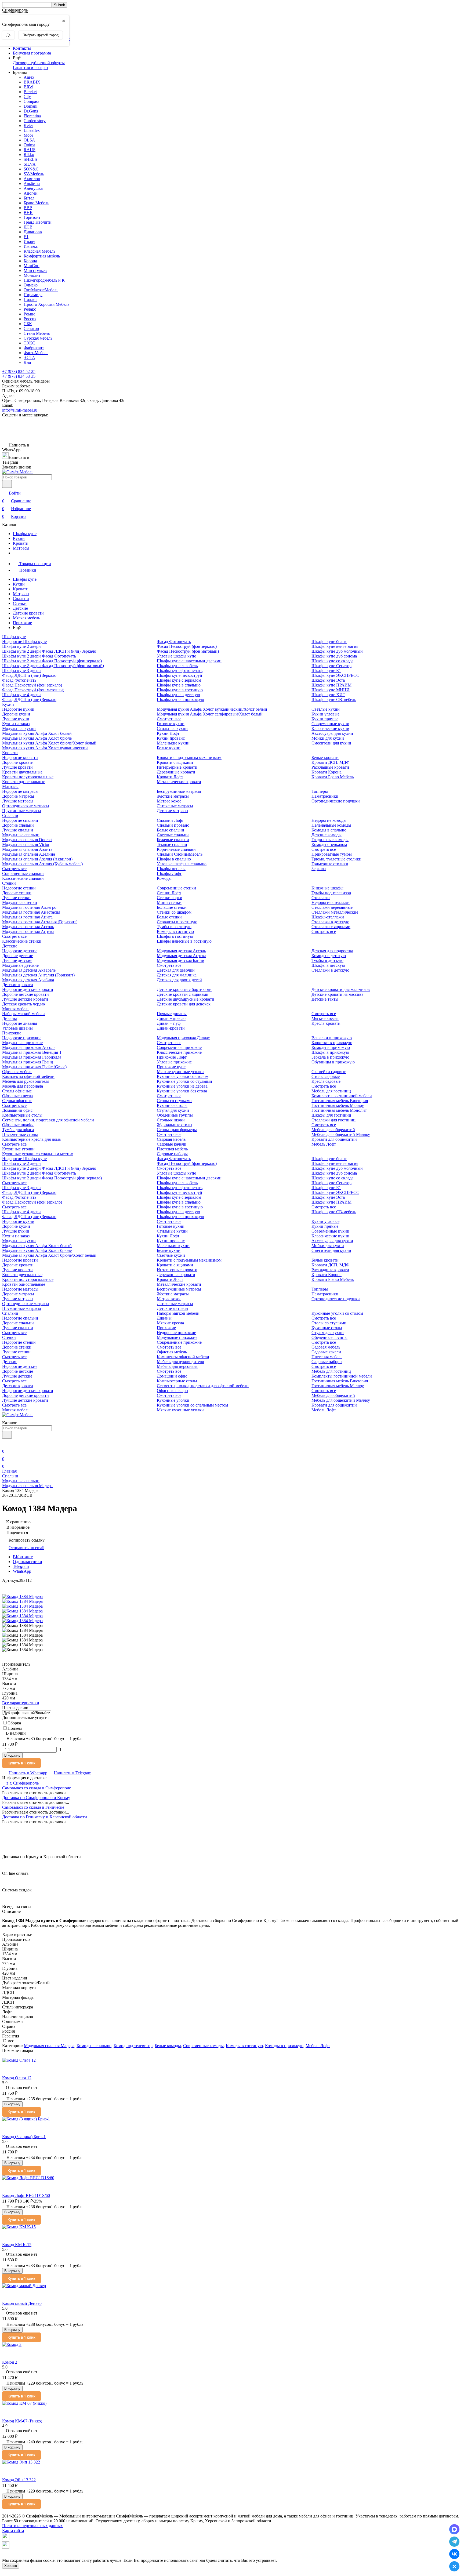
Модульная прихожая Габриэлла (32, 1057)
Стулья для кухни (173, 1110)
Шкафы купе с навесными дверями (189, 661)
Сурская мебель (38, 338)
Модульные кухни (19, 729)
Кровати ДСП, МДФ (331, 762)
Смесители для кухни (331, 743)
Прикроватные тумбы (332, 854)
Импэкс (31, 246)
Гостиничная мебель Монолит (339, 1110)
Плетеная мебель (172, 1149)
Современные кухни (330, 724)
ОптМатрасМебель (41, 290)
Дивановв (33, 232)
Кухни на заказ (16, 724)
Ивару (29, 241)
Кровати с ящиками (175, 762)
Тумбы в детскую (327, 960)
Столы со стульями (174, 1101)
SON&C (31, 169)
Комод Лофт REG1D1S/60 (26, 2195)
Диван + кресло (171, 1018)
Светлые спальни (173, 835)
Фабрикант (34, 348)
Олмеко (31, 285)
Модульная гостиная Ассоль (28, 927)
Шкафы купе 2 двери (21, 646)
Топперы (320, 791)
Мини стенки (169, 902)
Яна (27, 362)
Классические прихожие (179, 1052)
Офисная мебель (17, 1072)
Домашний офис (17, 1110)
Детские (20, 608)
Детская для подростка (332, 951)
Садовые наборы (172, 1154)
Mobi (28, 135)
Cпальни (21, 599)
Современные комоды (203, 2046)
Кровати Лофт (170, 777)
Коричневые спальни (176, 849)
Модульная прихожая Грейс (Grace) (34, 1067)
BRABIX (32, 82)
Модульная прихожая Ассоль (29, 1047)
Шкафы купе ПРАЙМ (331, 685)
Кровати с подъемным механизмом (189, 757)
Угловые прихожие (174, 1062)
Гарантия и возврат (31, 68)
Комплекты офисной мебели (28, 1076)
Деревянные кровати (176, 772)
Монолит (32, 275)
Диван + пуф (169, 1023)
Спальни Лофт (170, 820)
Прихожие (22, 623)
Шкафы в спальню (174, 859)
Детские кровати (28, 613)
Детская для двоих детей (179, 980)
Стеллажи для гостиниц (334, 1120)
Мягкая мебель (26, 618)
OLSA (29, 140)
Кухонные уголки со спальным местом (38, 1154)
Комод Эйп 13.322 (19, 2480)
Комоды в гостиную (175, 931)
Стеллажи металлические (335, 912)
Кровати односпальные (24, 782)
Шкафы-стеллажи (328, 917)
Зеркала (319, 869)
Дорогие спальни (18, 825)
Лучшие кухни (16, 719)
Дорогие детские (18, 956)
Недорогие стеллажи (331, 902)
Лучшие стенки (16, 898)
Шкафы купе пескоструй (180, 675)
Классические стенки (22, 941)
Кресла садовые (326, 1081)
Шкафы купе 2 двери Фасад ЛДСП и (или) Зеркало (49, 651)
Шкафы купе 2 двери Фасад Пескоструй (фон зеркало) (52, 661)
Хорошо (11, 2566)
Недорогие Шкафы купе (24, 642)
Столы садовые (326, 1076)
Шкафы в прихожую (330, 1052)
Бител (29, 198)
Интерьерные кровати (177, 767)
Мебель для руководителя (26, 1081)
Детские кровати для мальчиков (341, 989)
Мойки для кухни (328, 738)
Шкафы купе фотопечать (180, 671)
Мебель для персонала (23, 1086)
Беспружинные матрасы (179, 791)
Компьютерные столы (22, 1115)
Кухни (19, 538)
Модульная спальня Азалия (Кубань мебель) (42, 864)
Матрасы (21, 548)
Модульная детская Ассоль (181, 951)
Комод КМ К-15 (17, 2245)
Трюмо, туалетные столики (336, 859)
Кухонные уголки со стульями (184, 1081)
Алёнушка (33, 188)
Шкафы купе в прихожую (180, 700)
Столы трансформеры (177, 1130)
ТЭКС (29, 343)
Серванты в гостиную (177, 922)
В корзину (12, 1755)
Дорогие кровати (18, 762)
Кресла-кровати (326, 1023)
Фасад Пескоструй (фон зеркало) (32, 685)
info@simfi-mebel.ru (20, 410)
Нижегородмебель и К (44, 280)
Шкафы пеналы (171, 869)
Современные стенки (176, 888)
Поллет (30, 299)
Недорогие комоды (329, 820)
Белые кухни (169, 748)
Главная (9, 1471)
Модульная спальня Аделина (29, 854)
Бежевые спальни (173, 840)
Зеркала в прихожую (330, 1057)
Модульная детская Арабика (28, 980)
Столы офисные (17, 1091)
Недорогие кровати (20, 757)
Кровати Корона (327, 772)
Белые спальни (171, 830)
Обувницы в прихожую (333, 1062)
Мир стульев (35, 270)
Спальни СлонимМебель (180, 854)
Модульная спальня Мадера (27, 1486)
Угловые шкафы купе (176, 656)
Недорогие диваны (20, 1023)
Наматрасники (325, 796)
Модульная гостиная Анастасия (31, 912)
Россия (30, 319)
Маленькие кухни (173, 743)
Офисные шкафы (18, 1125)
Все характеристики (21, 1703)
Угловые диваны (17, 1028)
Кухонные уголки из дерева (182, 1086)
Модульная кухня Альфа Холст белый (37, 733)
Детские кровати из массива (337, 994)
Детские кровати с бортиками (184, 989)
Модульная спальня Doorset (27, 840)
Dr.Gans (31, 111)
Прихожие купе (171, 1067)
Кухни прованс (171, 738)
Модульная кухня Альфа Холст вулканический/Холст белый (212, 709)
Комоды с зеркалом (329, 844)
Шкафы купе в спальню (179, 685)
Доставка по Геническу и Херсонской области (45, 1817)
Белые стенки (169, 917)
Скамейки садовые (329, 1072)
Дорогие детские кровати (26, 994)
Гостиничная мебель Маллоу (338, 1105)
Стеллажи (321, 898)
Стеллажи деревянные (332, 907)
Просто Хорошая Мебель (46, 304)
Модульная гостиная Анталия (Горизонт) (40, 922)
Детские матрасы (173, 811)
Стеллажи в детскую (330, 922)
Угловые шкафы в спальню (182, 864)
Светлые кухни (326, 709)
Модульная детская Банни (181, 960)
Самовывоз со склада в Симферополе (37, 1788)
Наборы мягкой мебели (23, 1014)
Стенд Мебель (37, 333)
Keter (28, 126)
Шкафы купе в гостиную (180, 690)
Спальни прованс (173, 825)
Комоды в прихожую (331, 1047)
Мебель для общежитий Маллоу (341, 1134)
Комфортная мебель (42, 256)
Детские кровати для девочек (184, 1004)
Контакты (22, 48)
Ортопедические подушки (336, 801)
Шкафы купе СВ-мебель (334, 700)
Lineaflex (32, 130)
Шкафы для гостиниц (331, 1115)
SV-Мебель (34, 174)
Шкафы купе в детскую (178, 695)
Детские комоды (327, 835)
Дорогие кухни (16, 714)
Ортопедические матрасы (26, 806)
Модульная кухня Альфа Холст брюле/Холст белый (49, 743)
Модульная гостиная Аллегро (29, 907)
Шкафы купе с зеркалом (179, 680)
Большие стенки (172, 907)
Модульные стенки (20, 902)
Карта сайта (13, 2530)
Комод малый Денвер (22, 2303)
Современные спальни (23, 873)
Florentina (32, 116)
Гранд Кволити (38, 222)
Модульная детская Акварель (29, 970)
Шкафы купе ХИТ (328, 695)
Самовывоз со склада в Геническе (33, 1807)
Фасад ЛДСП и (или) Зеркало (29, 675)
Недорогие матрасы (20, 791)
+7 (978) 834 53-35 (19, 376)
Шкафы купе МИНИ (331, 690)
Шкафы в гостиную (175, 936)
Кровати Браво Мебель (333, 777)
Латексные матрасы (175, 806)
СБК (28, 324)
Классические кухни (330, 729)
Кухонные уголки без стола (182, 1091)
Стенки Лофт (169, 893)
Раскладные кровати (330, 767)
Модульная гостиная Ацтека (28, 931)
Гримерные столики (330, 864)
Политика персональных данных (32, 2526)
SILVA (30, 164)
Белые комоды (168, 2046)
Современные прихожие (179, 1047)
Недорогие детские (20, 951)
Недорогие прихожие (22, 1038)
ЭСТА (29, 357)
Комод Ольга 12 (17, 2078)
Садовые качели (172, 1144)
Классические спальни (23, 878)
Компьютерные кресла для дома (31, 1139)
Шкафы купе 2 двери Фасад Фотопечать (39, 656)
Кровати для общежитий (334, 1139)
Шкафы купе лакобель (177, 666)
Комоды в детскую (329, 956)
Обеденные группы (175, 1115)
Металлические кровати (179, 782)
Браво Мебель (36, 203)
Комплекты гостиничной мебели (342, 1096)
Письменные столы (20, 1134)
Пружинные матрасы (22, 811)
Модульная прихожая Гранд (28, 1062)
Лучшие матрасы (18, 801)
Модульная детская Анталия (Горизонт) (38, 975)
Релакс (30, 309)
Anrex (29, 77)
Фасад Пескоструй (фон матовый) (33, 690)
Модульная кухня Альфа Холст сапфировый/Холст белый (210, 714)
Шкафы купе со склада (332, 661)
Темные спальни (172, 844)
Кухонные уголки (18, 1149)
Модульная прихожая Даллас (183, 1038)
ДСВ (28, 227)
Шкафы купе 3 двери (21, 671)
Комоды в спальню (329, 830)
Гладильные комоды (330, 840)
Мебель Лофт (324, 1144)
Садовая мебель (171, 1139)
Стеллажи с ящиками (331, 927)
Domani (30, 106)
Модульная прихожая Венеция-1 (32, 1052)
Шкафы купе (25, 534)
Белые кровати (325, 757)
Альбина (32, 184)
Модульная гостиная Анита (27, 917)
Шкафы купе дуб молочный (337, 651)
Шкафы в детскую (328, 965)
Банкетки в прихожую (332, 1043)
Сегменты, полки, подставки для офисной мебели (48, 1120)
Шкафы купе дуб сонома (334, 656)
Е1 (26, 237)
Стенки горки (170, 898)
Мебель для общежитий (333, 1130)
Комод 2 (10, 2362)
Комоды (164, 878)
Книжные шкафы (327, 888)
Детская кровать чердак (24, 1004)
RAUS (30, 150)
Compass (31, 101)
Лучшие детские (17, 960)
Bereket (30, 92)
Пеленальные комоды (331, 825)
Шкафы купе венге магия (335, 646)
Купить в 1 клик (21, 1763)
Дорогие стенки (17, 893)
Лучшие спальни (18, 830)
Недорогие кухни (18, 709)
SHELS (30, 159)
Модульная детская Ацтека (182, 956)
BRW (28, 87)
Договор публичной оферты (39, 63)
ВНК (28, 212)
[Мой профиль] (5, 1444)
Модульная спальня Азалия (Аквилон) (37, 859)
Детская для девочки (176, 970)
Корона (30, 261)
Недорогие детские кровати (28, 989)
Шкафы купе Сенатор (331, 666)
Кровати (21, 543)
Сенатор (31, 328)
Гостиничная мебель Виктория (340, 1101)
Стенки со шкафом (174, 912)
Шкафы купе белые (329, 642)
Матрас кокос (169, 801)
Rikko (29, 155)
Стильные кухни (172, 729)
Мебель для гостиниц (331, 1091)
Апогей (31, 193)
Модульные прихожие (22, 1043)
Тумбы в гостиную (174, 927)
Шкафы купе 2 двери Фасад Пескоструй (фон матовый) (53, 666)
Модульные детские (20, 965)
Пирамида (33, 295)
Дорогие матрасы (18, 796)
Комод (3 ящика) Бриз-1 (24, 2137)
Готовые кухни (171, 724)
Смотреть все (169, 719)
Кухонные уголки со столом (183, 1076)
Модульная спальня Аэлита (27, 849)
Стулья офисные (17, 1101)
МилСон (32, 266)
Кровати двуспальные (22, 772)
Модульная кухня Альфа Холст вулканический (45, 748)
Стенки (20, 603)
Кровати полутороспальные (28, 777)
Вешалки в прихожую (332, 1038)
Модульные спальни (21, 835)
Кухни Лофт (168, 733)
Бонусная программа (32, 53)
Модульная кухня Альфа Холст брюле (37, 738)
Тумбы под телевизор (331, 893)
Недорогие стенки (19, 888)
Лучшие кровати (17, 767)
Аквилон (32, 179)
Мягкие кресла (325, 1018)
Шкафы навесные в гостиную (184, 941)
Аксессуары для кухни (332, 733)
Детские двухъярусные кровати (186, 999)
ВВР (28, 208)
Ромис (29, 314)
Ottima (29, 145)
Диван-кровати (171, 1028)
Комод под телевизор (133, 2046)
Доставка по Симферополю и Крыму (36, 1798)
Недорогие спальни (20, 820)
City (27, 97)
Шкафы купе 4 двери (21, 695)
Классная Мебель (39, 251)
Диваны (10, 1018)
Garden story (35, 121)
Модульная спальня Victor (26, 844)
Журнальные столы (175, 1125)
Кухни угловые (325, 714)
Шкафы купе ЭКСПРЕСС (335, 675)
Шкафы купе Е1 (326, 671)
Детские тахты (325, 999)
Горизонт (32, 217)
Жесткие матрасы (173, 796)
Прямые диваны (172, 1014)
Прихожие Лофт (172, 1057)
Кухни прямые (325, 719)
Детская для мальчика (177, 975)
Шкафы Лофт (169, 873)
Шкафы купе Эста (328, 680)
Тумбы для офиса (18, 1130)
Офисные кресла (17, 1096)
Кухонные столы (172, 1105)
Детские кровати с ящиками (183, 994)
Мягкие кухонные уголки (180, 1072)
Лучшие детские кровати (25, 999)
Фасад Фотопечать (19, 680)
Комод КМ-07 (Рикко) (22, 2421)
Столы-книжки (171, 1120)
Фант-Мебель (36, 353)
